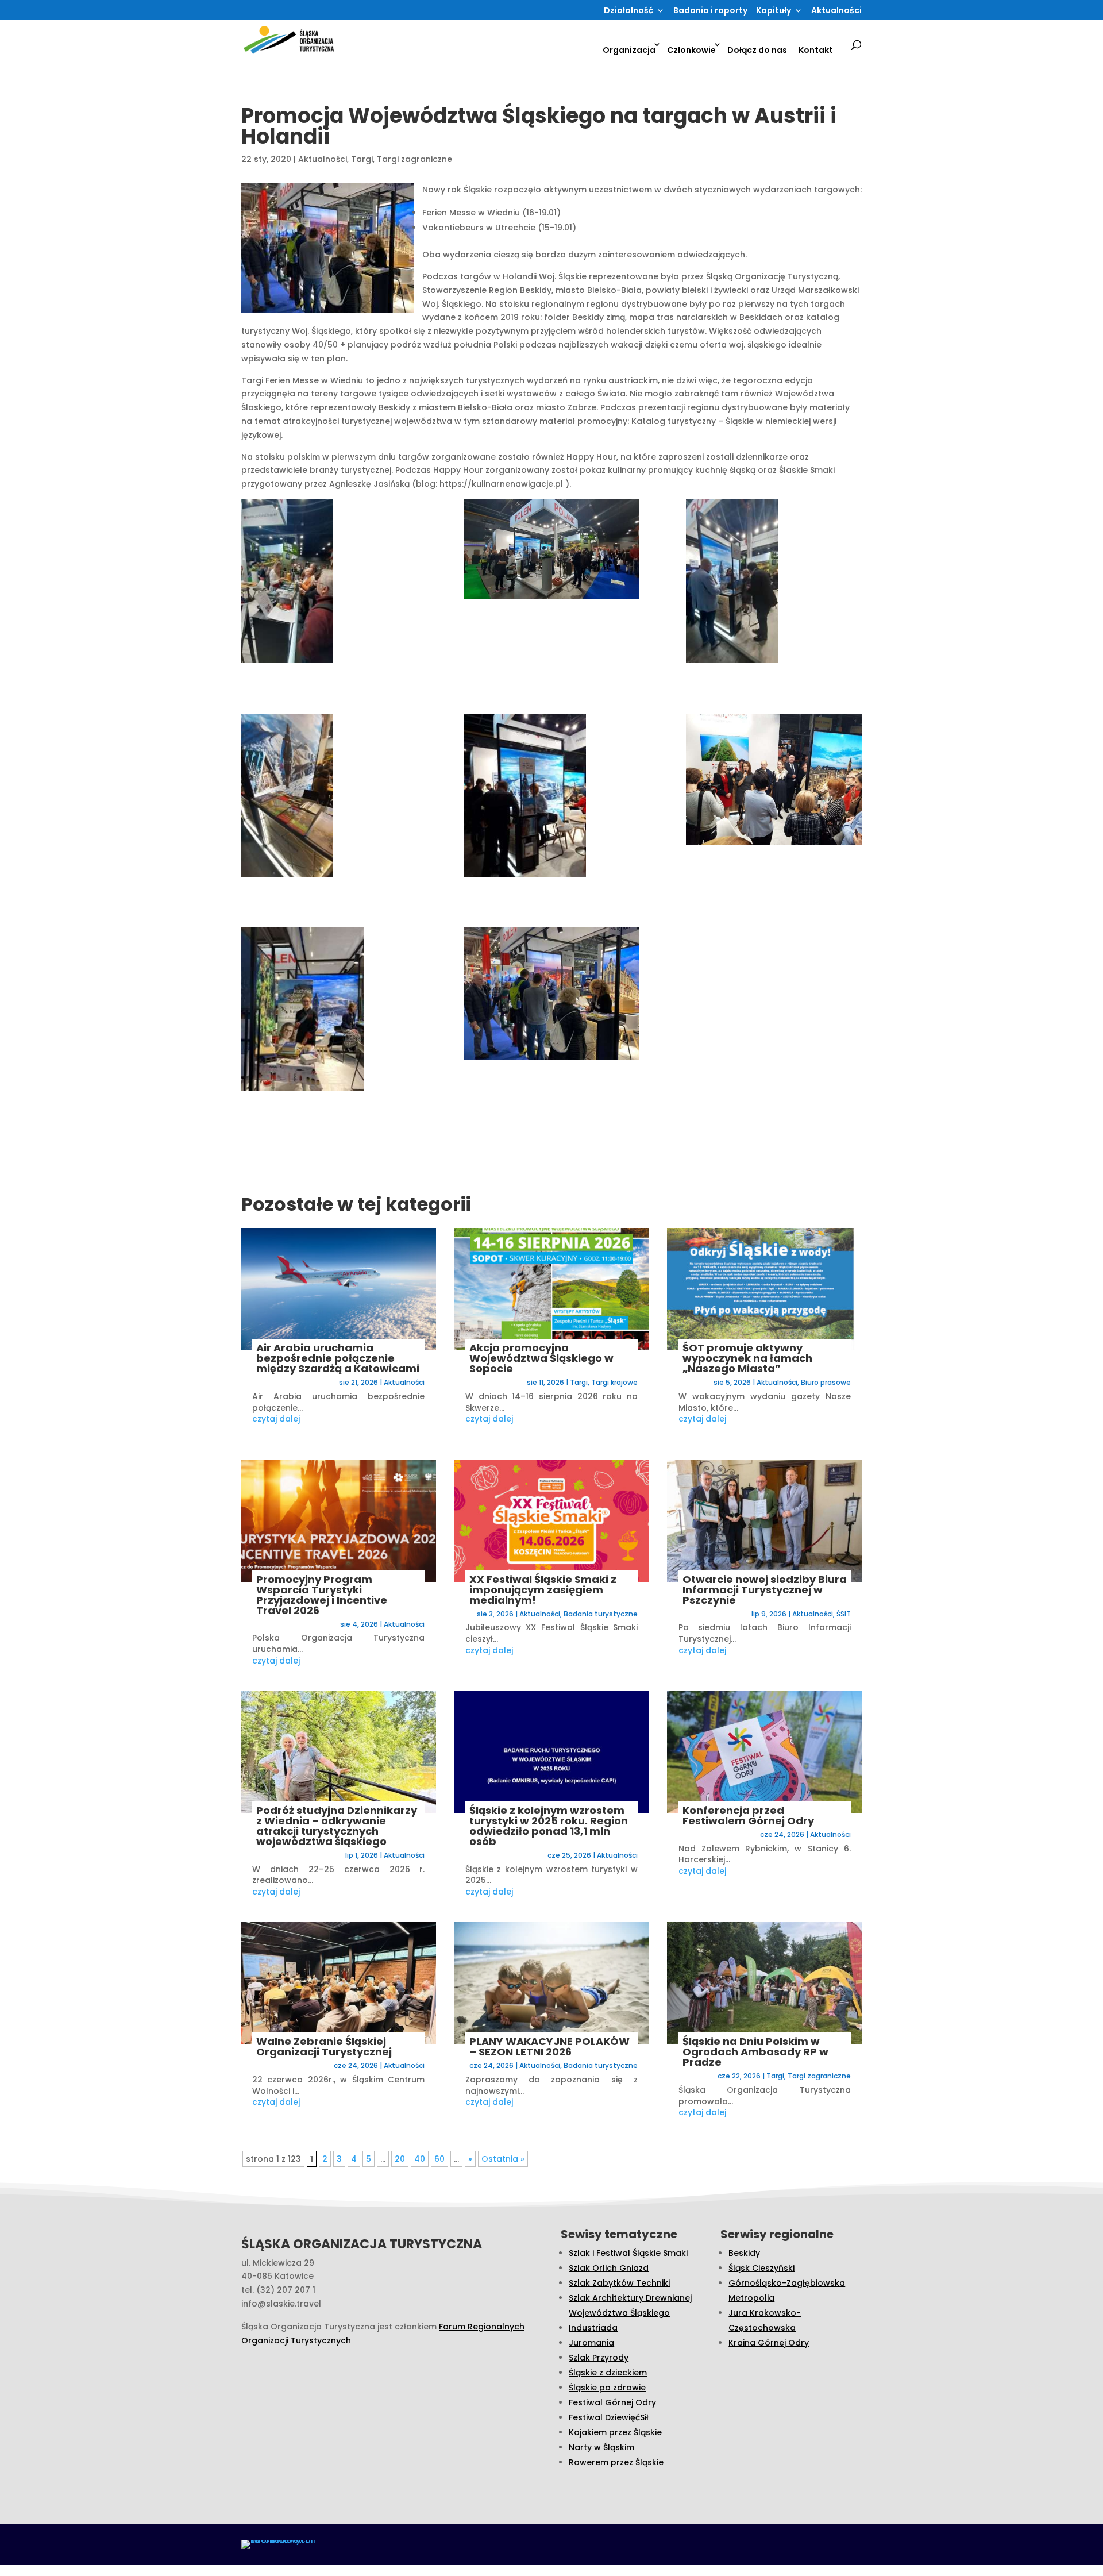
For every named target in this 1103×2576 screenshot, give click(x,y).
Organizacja (629, 50)
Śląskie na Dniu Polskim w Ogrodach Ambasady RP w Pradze (755, 2052)
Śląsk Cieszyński (761, 2268)
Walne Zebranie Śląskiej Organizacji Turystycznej (324, 2046)
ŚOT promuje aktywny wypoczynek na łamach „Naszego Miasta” (747, 1358)
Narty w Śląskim (601, 2447)
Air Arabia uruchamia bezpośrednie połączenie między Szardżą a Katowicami (338, 1358)
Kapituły (774, 11)
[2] (329, 1011)
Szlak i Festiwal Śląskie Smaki (628, 2253)
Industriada (593, 2328)
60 (439, 2159)
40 (420, 2159)
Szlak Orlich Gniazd (609, 2268)
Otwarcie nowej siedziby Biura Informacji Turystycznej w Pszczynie (765, 1590)
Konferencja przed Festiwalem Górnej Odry (748, 1815)
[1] (551, 996)
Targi (362, 159)
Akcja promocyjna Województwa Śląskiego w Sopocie (541, 1358)
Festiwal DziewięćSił (609, 2417)
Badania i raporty (710, 11)
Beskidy (744, 2253)
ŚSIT (844, 1614)
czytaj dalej (276, 1419)
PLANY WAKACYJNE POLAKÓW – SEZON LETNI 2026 (549, 2046)
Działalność (628, 11)
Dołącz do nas (757, 50)
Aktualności (836, 11)
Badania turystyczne (601, 1614)
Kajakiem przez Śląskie (615, 2432)
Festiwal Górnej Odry (612, 2402)
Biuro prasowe (826, 1382)
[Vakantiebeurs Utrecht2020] (329, 583)
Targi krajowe (614, 1382)
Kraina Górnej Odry (769, 2343)
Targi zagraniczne (414, 159)
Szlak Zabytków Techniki (619, 2283)
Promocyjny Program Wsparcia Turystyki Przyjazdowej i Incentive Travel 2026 (322, 1595)
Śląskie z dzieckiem (608, 2373)
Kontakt (816, 50)
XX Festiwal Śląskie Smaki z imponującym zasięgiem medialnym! (543, 1590)
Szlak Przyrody (599, 2358)
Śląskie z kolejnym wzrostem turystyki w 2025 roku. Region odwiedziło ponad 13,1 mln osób (549, 1826)
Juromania (591, 2343)
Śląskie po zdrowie (607, 2388)
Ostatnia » (503, 2159)
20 (400, 2159)
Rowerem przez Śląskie (616, 2462)
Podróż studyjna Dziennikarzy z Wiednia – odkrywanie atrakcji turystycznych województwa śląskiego (337, 1826)
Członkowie (691, 50)
